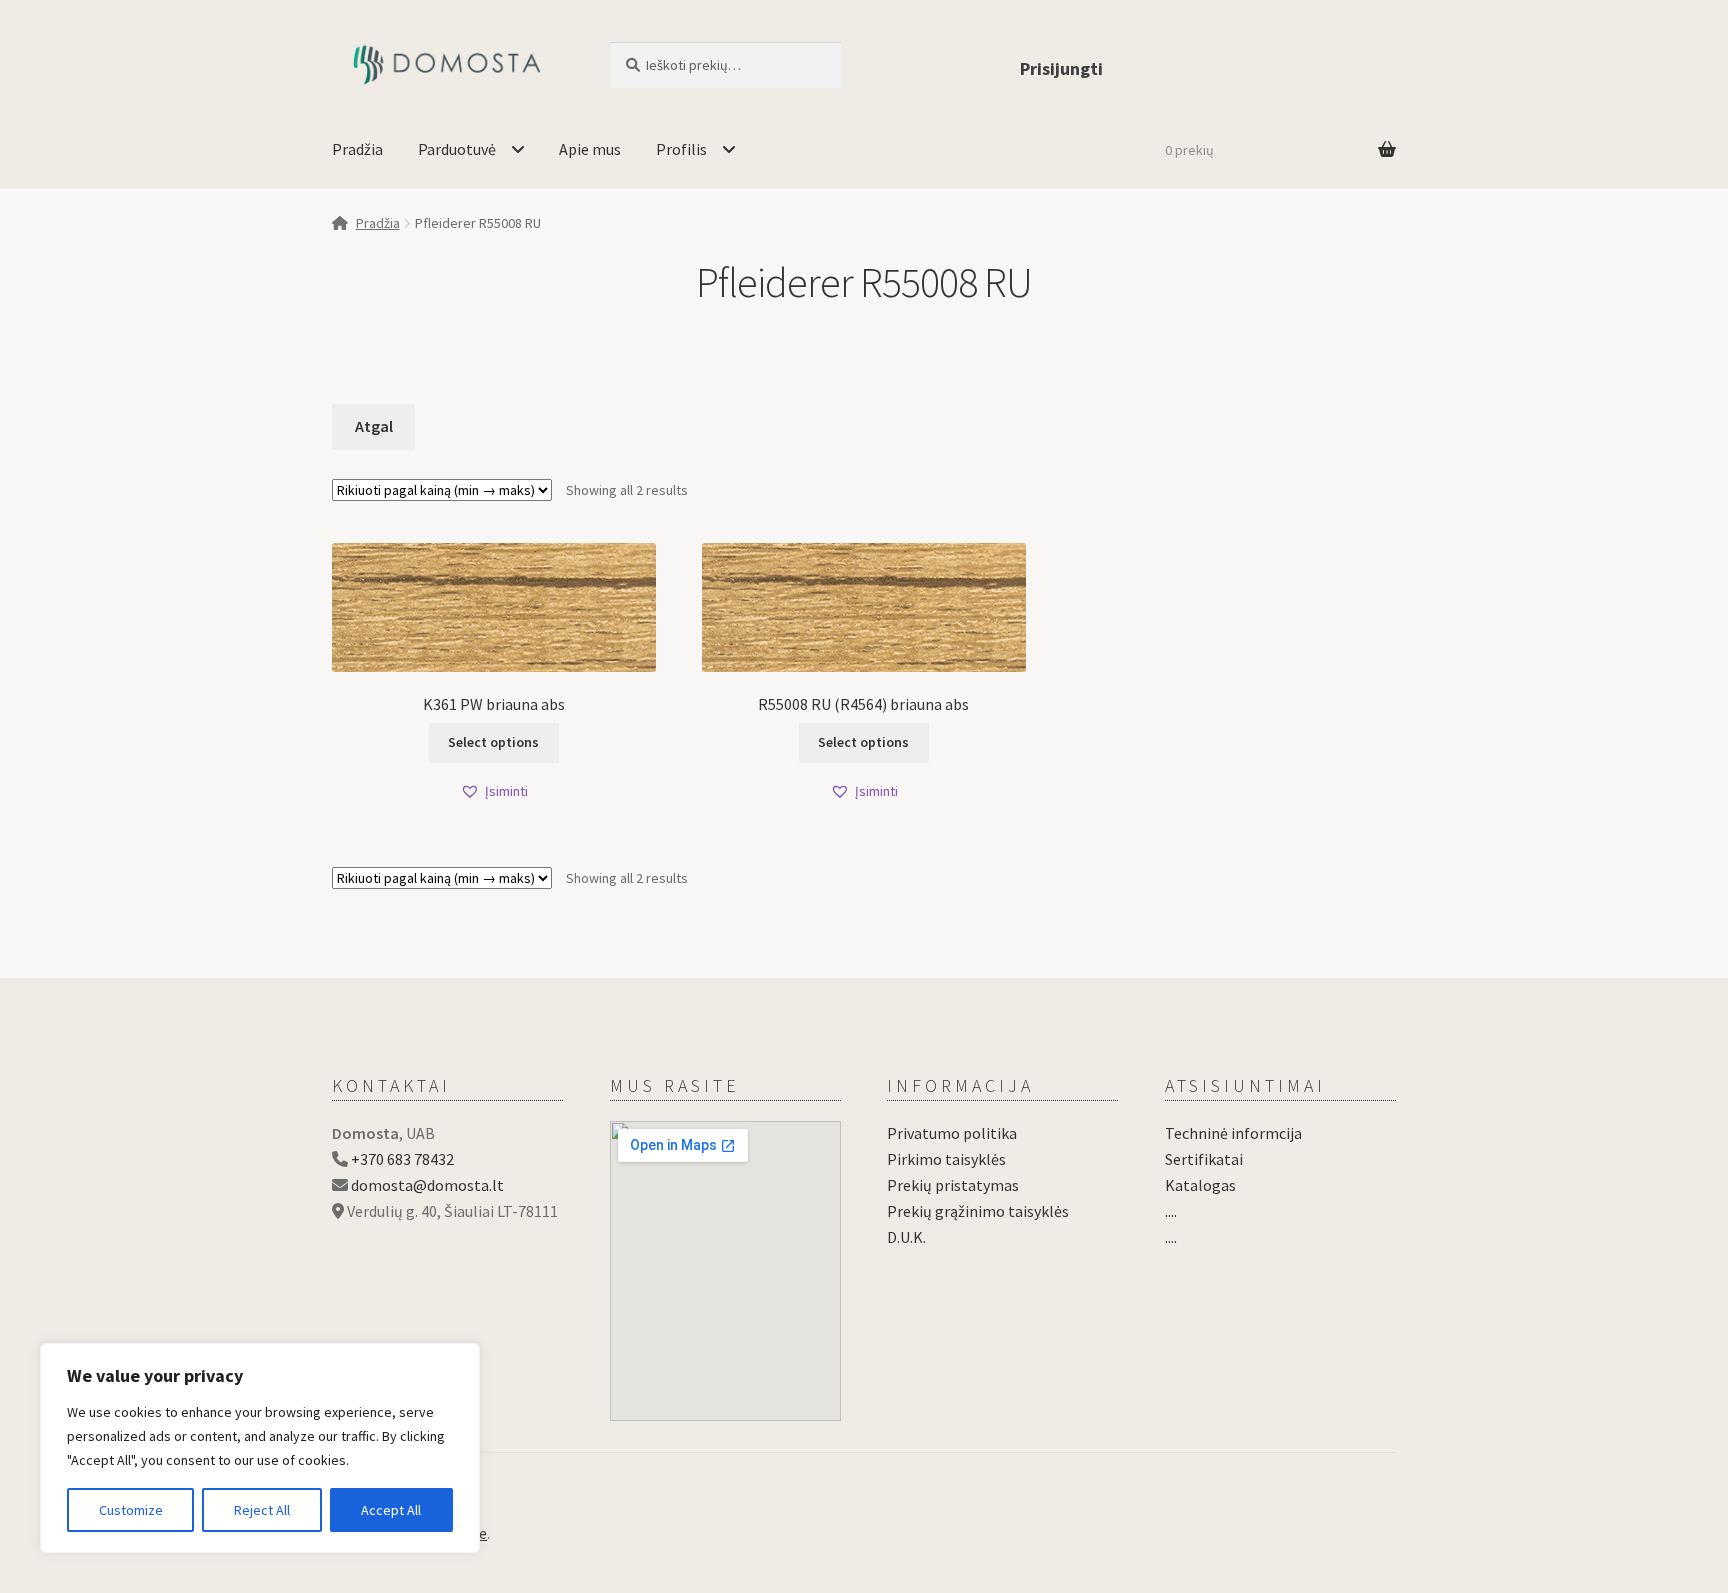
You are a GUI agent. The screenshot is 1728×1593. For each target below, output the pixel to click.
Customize (131, 1510)
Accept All (391, 1510)
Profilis (681, 149)
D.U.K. (906, 1237)
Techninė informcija (1233, 1133)
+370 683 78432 (402, 1159)
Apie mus (590, 149)
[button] (494, 791)
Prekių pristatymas (953, 1185)
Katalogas (1200, 1185)
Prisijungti (1061, 68)
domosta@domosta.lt (427, 1185)
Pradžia (357, 149)
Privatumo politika (952, 1133)
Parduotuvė (457, 149)
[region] (260, 1448)
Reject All (262, 1510)
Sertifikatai (1204, 1159)
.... (1171, 1211)
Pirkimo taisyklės (946, 1159)
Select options (493, 742)
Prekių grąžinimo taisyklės (978, 1211)
